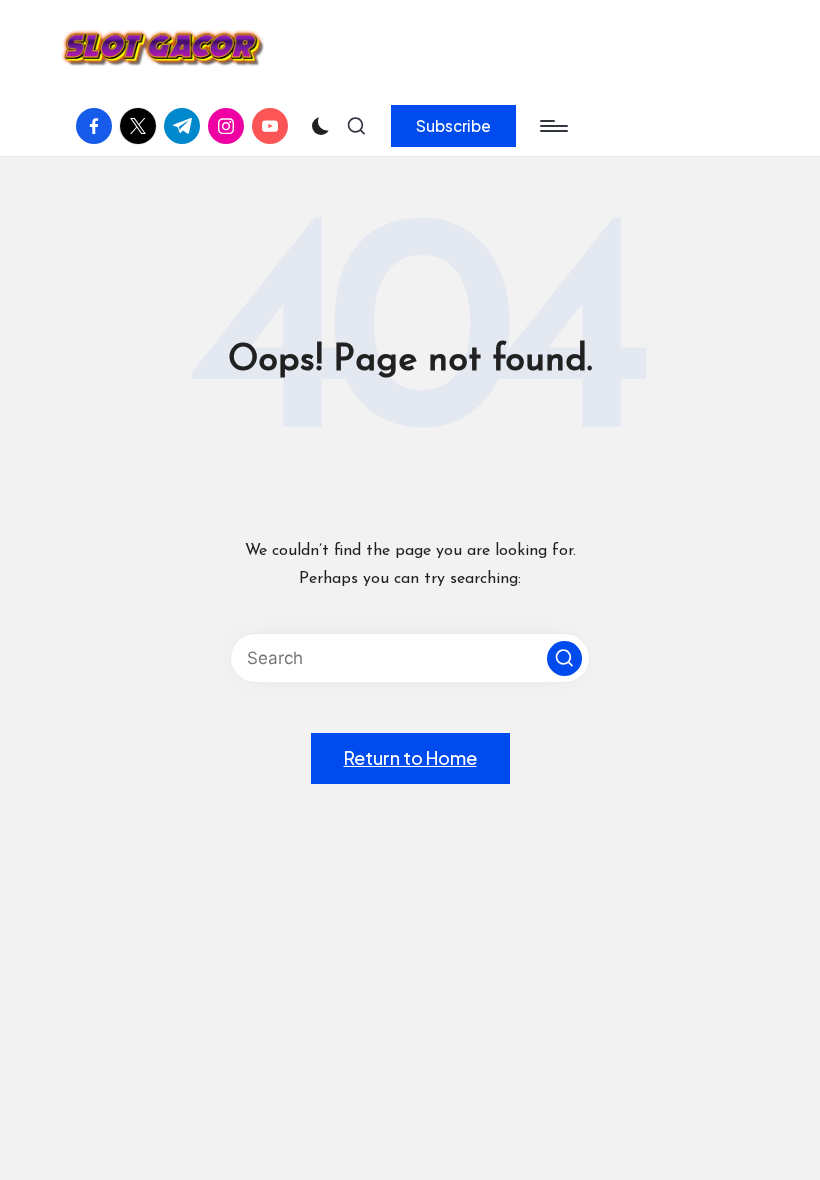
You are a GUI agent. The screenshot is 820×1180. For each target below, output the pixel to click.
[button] (453, 126)
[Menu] (552, 126)
